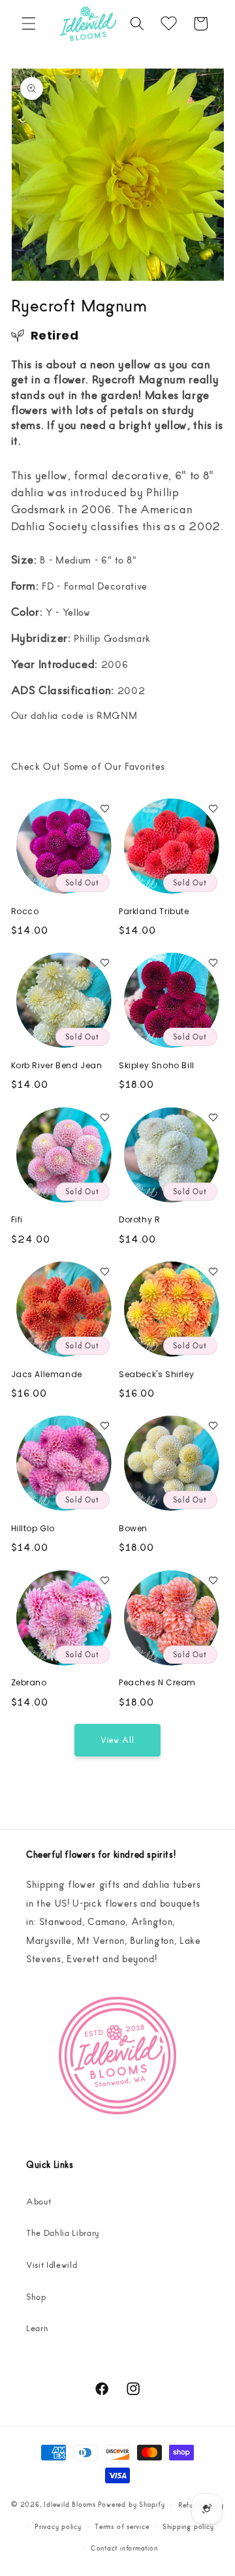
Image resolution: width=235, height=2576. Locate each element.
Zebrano (29, 1683)
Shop (36, 2296)
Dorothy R (139, 1220)
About (39, 2201)
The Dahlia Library (63, 2232)
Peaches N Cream (157, 1683)
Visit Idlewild (52, 2264)
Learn (37, 2328)
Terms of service (122, 2526)
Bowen (133, 1529)
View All (118, 1739)
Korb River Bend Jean (57, 1066)
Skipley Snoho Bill (157, 1066)
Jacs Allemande (47, 1375)
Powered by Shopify (132, 2504)
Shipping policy (188, 2526)
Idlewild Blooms (70, 2504)
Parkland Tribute (154, 912)
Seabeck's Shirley (156, 1375)
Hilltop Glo (33, 1529)
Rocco (25, 912)
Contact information (124, 2548)
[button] (29, 24)
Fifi (17, 1220)
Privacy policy (58, 2526)
